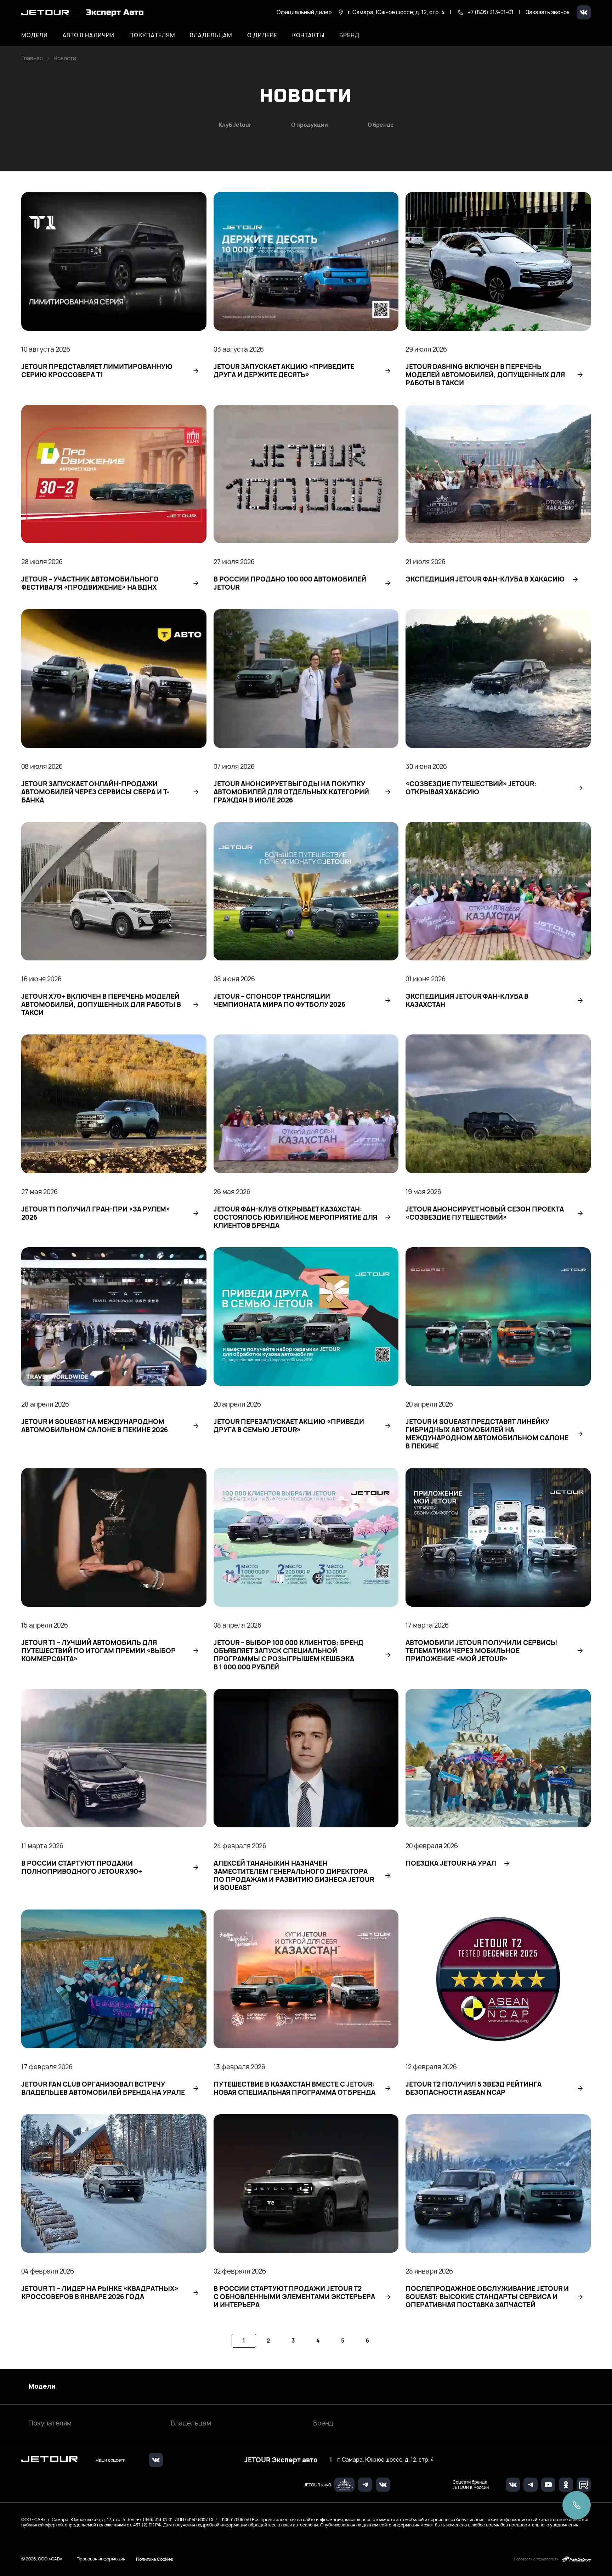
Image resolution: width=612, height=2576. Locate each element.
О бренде (381, 125)
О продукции (310, 125)
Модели (42, 2387)
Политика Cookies (155, 2559)
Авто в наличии (89, 35)
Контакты (308, 35)
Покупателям (50, 2423)
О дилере (262, 35)
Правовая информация (101, 2559)
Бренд (323, 2423)
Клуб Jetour (235, 125)
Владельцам (191, 2423)
